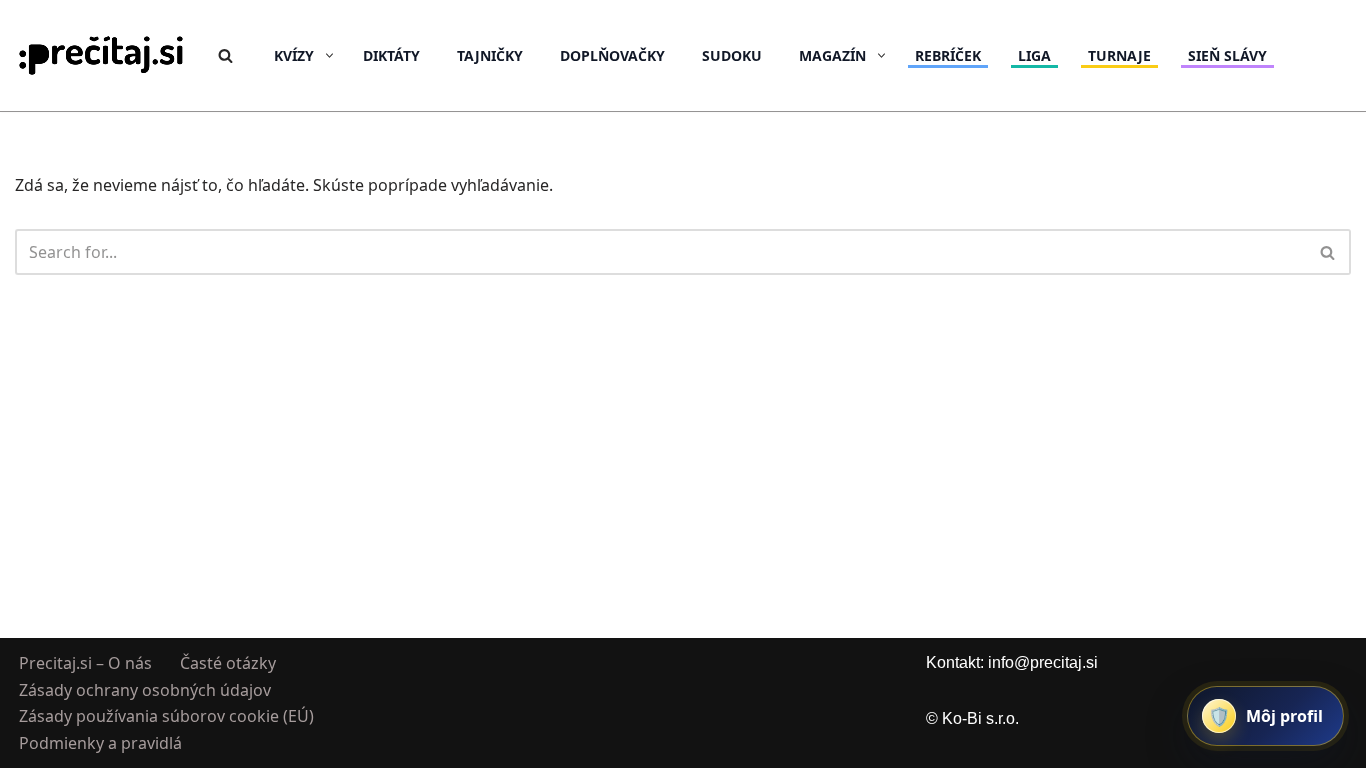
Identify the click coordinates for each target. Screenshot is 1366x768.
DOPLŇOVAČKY (612, 55)
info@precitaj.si (1043, 662)
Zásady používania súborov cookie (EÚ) (166, 716)
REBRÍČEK (948, 55)
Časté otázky (228, 663)
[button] (329, 55)
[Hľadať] (225, 55)
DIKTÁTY (391, 55)
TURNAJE (1119, 55)
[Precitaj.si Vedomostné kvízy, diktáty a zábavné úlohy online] (101, 55)
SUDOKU (732, 55)
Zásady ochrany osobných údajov (145, 689)
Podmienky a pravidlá (100, 742)
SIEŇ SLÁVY (1227, 55)
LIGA (1034, 55)
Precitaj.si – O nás (85, 663)
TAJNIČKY (490, 55)
